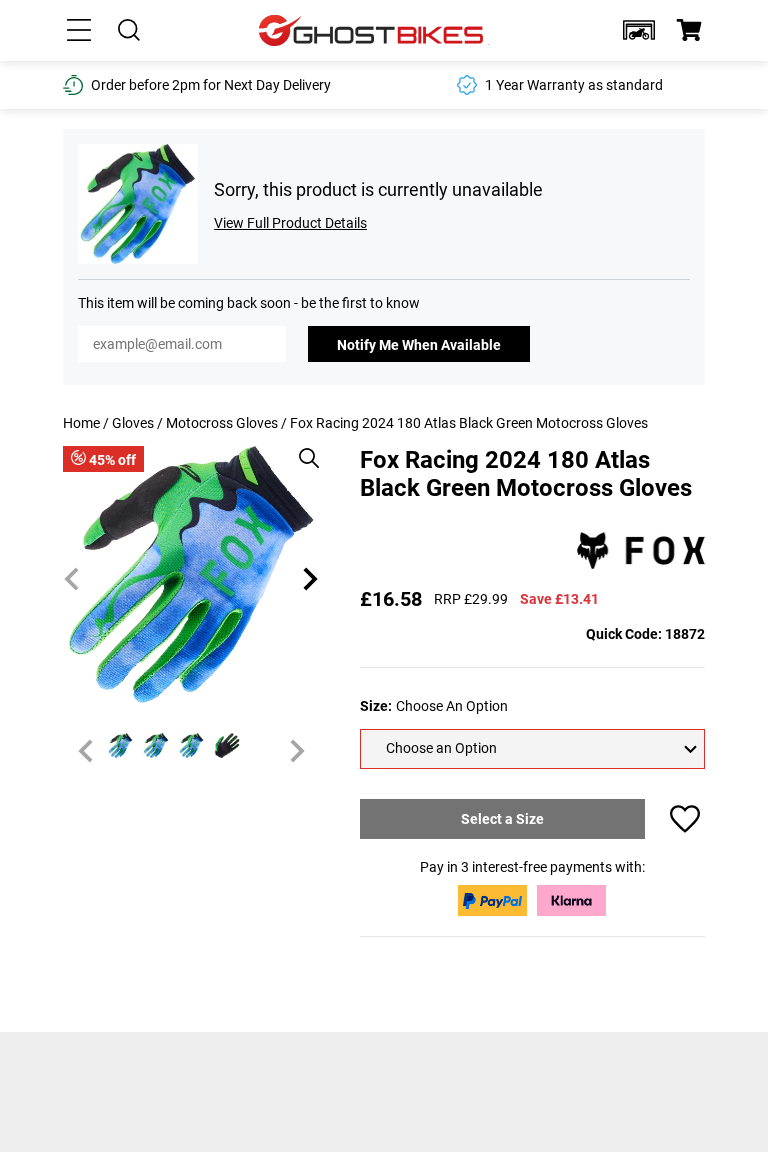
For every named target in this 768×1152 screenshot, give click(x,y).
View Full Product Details (290, 223)
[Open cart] (689, 30)
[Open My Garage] (639, 30)
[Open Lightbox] (302, 448)
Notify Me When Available (419, 345)
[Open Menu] (79, 30)
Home (81, 423)
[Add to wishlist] (685, 819)
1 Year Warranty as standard (574, 85)
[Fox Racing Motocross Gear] (641, 552)
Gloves (133, 423)
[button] (639, 30)
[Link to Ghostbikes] (374, 30)
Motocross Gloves (222, 423)
